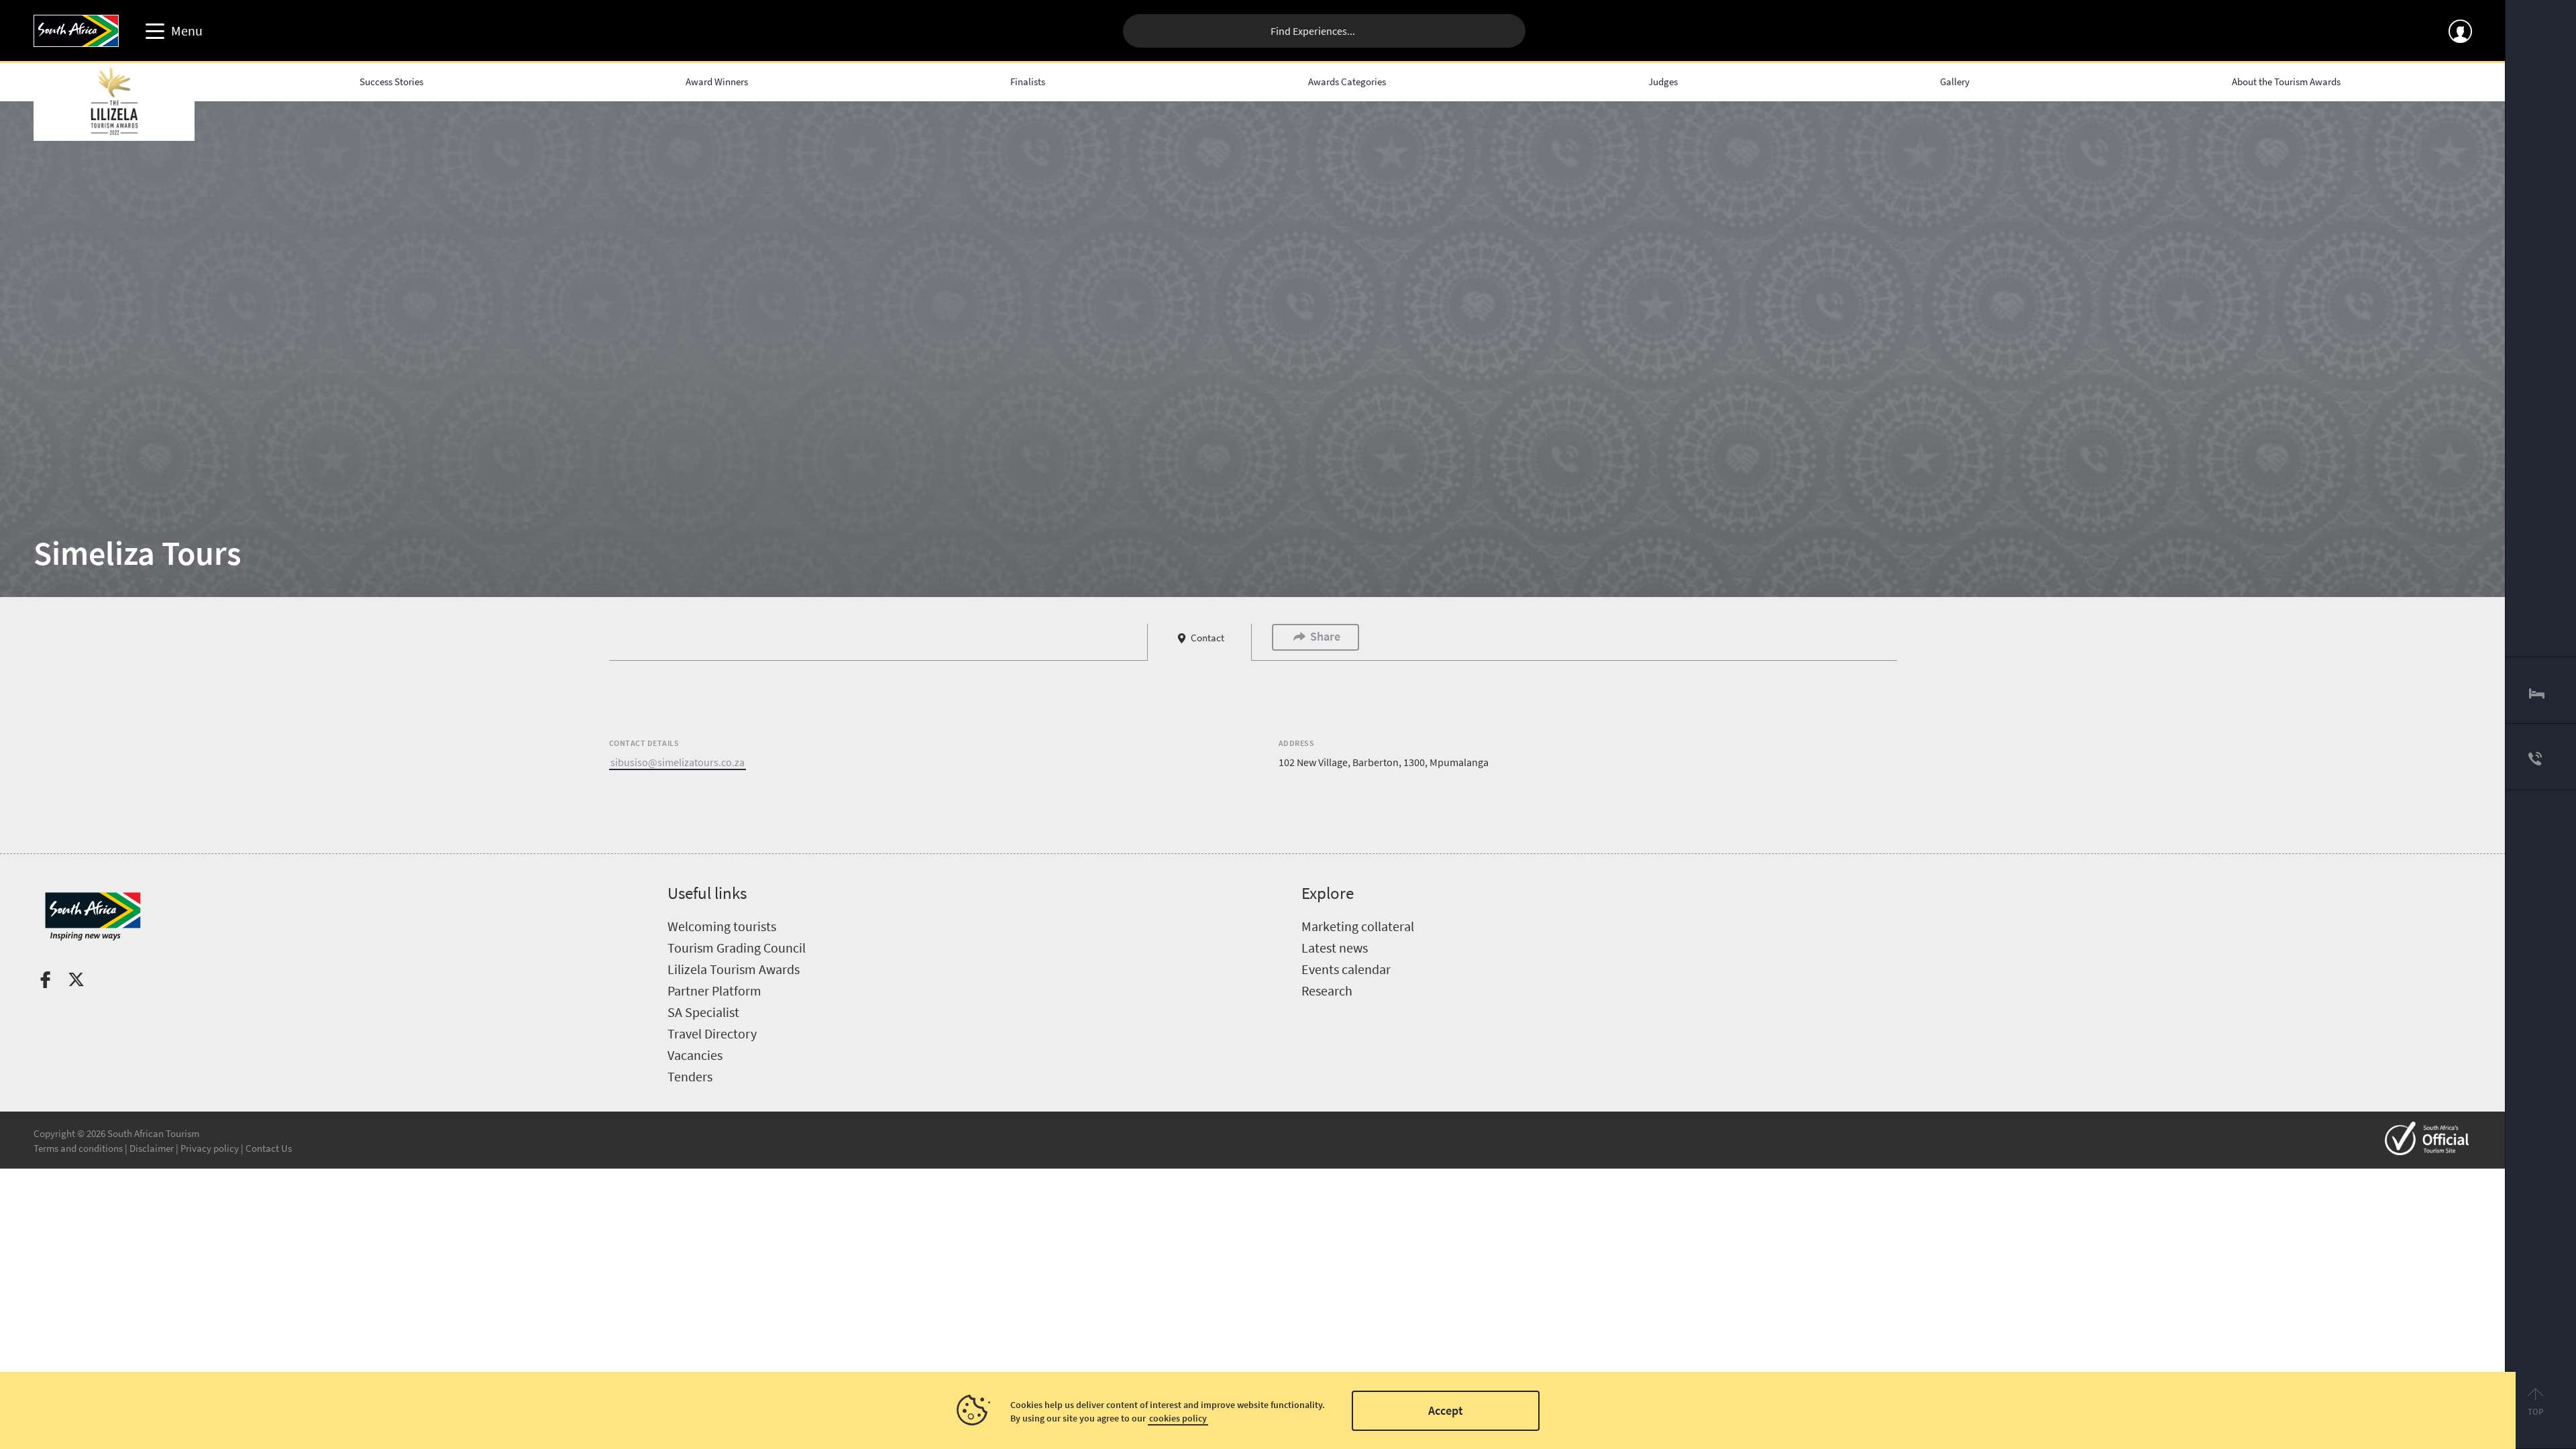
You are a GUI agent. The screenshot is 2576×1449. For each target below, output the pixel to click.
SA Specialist (703, 1012)
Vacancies (695, 1055)
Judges (1663, 82)
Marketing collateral (1358, 926)
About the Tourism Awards (2286, 82)
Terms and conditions (78, 1148)
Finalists (1028, 82)
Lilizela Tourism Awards (734, 969)
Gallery (1955, 82)
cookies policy (1178, 1418)
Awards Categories (1347, 82)
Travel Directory (712, 1033)
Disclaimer (152, 1148)
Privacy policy (210, 1148)
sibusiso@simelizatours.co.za (678, 762)
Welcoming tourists (722, 926)
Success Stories (391, 82)
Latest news (1335, 948)
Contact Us (269, 1148)
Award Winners (717, 82)
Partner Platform (714, 990)
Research (1327, 990)
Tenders (690, 1076)
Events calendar (1346, 969)
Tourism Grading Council (737, 948)
